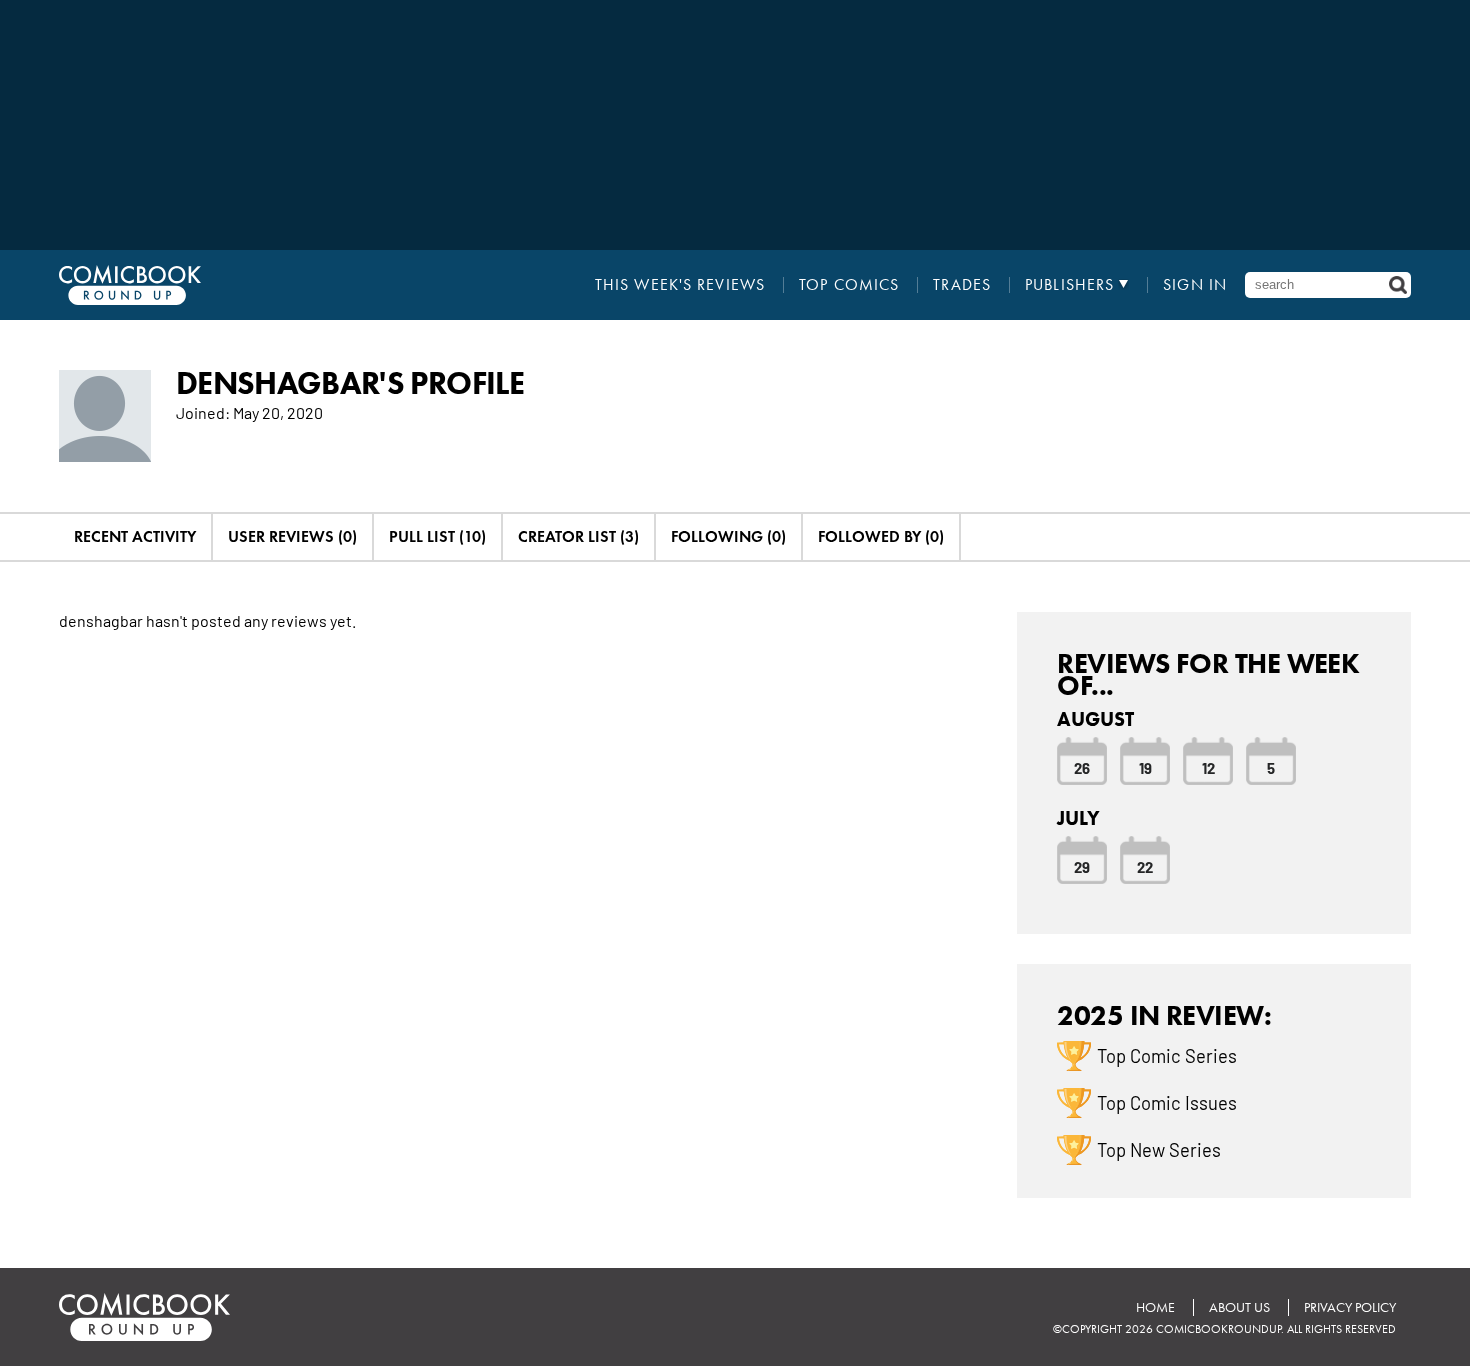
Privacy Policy (1350, 1307)
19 (1145, 767)
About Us (1239, 1307)
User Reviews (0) (292, 536)
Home (1155, 1307)
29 (1082, 866)
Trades (962, 285)
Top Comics (849, 285)
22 (1145, 866)
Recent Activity (135, 536)
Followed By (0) (881, 536)
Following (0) (728, 536)
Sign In (1195, 285)
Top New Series (1159, 1149)
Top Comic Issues (1167, 1102)
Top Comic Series (1167, 1055)
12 (1208, 767)
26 (1082, 767)
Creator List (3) (578, 536)
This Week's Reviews (680, 285)
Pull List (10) (437, 536)
